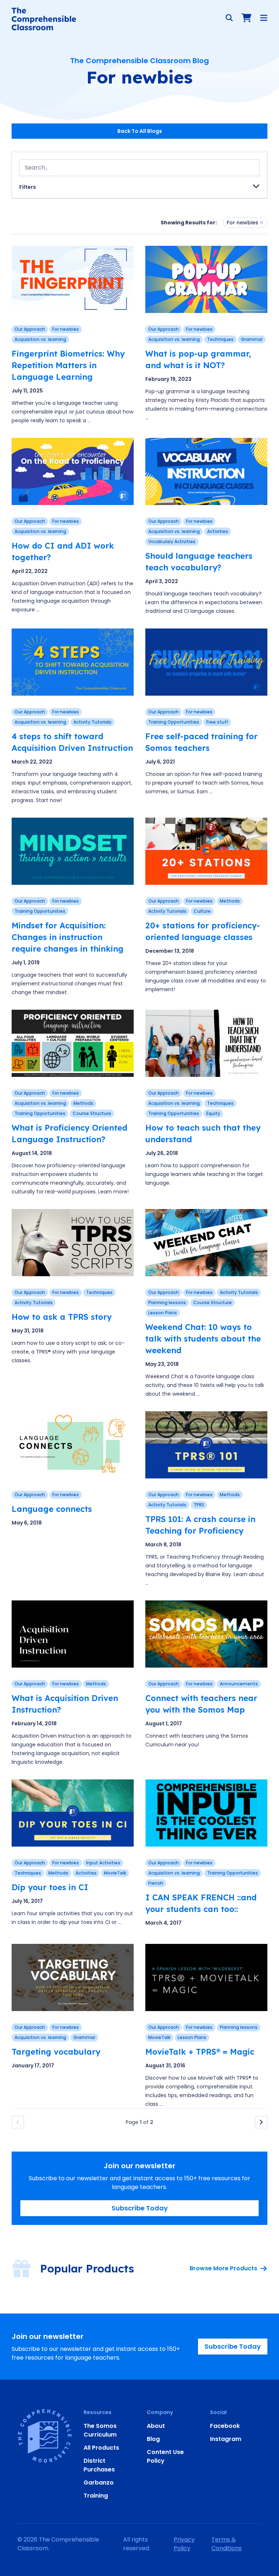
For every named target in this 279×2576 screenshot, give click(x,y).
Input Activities (103, 1863)
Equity (213, 1113)
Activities (218, 531)
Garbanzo (99, 2483)
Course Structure (92, 1113)
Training (96, 2496)
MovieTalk (115, 1873)
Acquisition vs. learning (40, 339)
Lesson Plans (163, 1313)
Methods (230, 901)
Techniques (220, 339)
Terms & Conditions (227, 2544)
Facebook (225, 2426)
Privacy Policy (184, 2544)
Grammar (252, 339)
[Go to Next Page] (261, 2122)
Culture (202, 911)
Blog (153, 2439)
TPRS (199, 1505)
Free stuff (217, 722)
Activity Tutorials (92, 722)
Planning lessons (167, 1303)
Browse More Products (223, 2268)
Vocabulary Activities (172, 542)
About (156, 2426)
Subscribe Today (140, 2208)
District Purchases (99, 2465)
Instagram (226, 2439)
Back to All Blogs (140, 131)
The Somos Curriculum (100, 2430)
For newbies (66, 329)
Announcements (239, 1684)
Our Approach (30, 329)
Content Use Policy (165, 2456)
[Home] (44, 19)
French (156, 1883)
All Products (101, 2448)
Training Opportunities (174, 722)
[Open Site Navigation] (264, 18)
